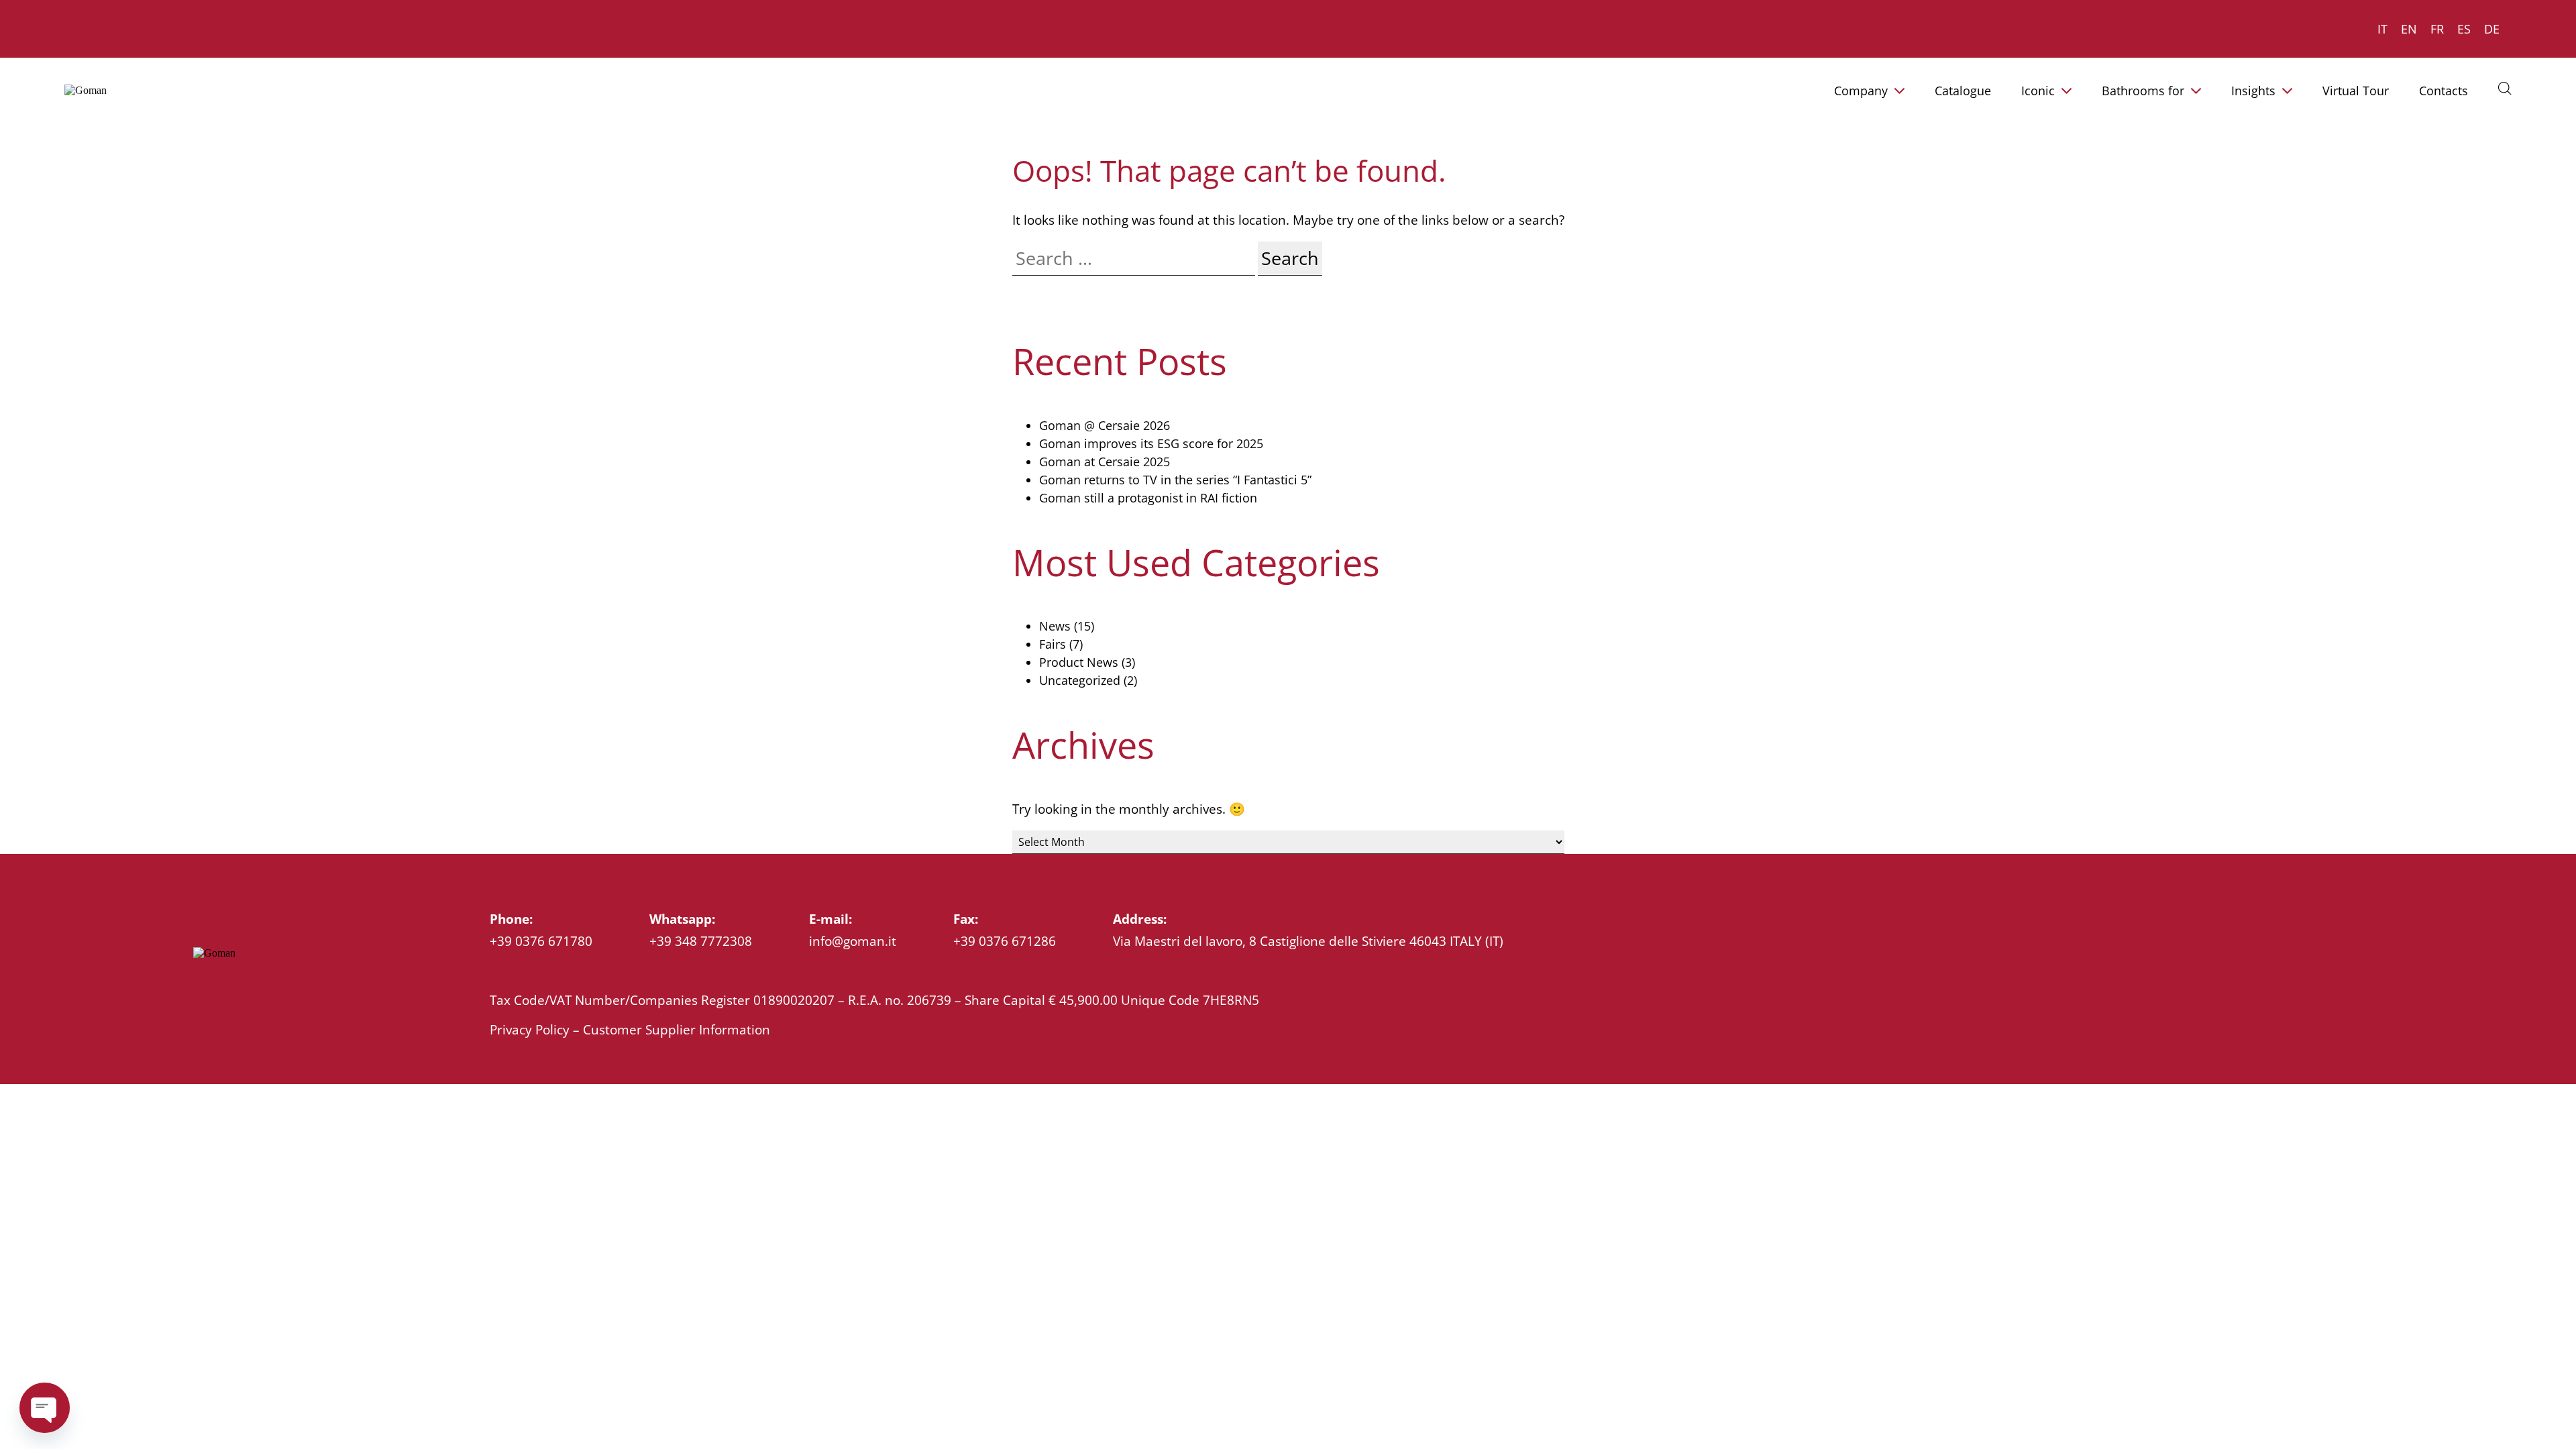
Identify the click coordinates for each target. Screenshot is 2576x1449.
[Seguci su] (201, 985)
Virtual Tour (2356, 91)
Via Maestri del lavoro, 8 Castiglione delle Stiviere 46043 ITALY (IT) (1308, 941)
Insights (2253, 91)
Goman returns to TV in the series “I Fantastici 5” (1175, 480)
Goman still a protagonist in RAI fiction (1148, 498)
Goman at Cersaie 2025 (1105, 462)
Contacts (2444, 91)
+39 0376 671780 (541, 941)
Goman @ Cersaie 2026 (1105, 425)
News (1055, 626)
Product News (1079, 662)
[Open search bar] (2505, 88)
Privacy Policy (530, 1029)
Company (1861, 91)
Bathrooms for (2143, 91)
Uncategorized (1080, 680)
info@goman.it (853, 941)
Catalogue (1963, 91)
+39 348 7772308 (701, 941)
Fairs (1053, 644)
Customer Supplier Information (677, 1029)
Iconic (2038, 91)
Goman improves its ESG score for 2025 (1151, 443)
